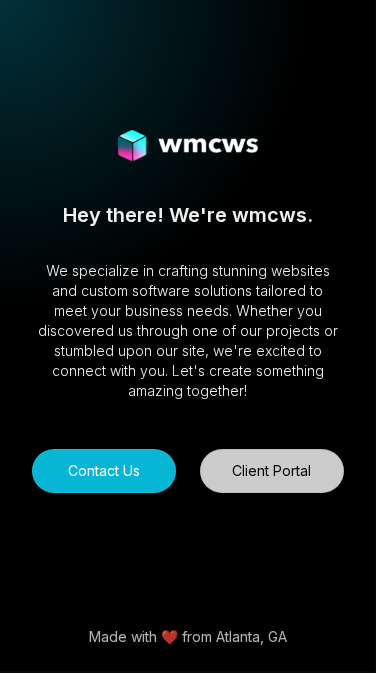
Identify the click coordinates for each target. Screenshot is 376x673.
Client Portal (271, 470)
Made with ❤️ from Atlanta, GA (188, 636)
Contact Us (104, 470)
